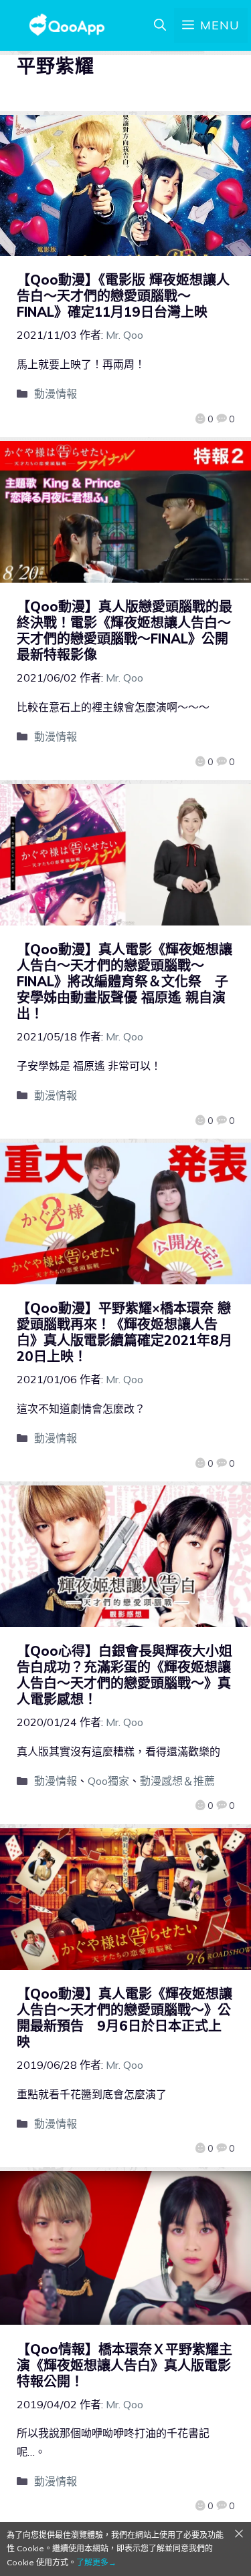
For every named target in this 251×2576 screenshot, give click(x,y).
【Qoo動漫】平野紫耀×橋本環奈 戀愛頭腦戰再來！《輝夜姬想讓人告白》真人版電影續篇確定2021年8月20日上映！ (124, 1332)
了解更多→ (96, 2562)
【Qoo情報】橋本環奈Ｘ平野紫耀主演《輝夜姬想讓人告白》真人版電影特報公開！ (124, 2365)
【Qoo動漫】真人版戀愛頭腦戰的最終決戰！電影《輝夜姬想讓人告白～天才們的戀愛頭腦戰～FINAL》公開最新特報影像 (124, 630)
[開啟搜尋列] (160, 25)
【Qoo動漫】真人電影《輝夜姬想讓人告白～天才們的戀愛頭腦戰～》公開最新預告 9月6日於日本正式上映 (124, 2018)
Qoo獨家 (108, 1781)
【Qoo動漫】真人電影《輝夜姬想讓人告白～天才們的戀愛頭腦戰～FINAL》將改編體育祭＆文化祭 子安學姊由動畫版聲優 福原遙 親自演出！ (124, 981)
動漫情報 (56, 394)
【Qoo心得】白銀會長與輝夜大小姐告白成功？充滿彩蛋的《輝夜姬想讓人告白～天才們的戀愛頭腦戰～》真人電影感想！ (124, 1675)
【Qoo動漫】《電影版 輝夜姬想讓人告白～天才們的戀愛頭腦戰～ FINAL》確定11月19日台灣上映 (123, 296)
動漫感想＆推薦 (177, 1781)
